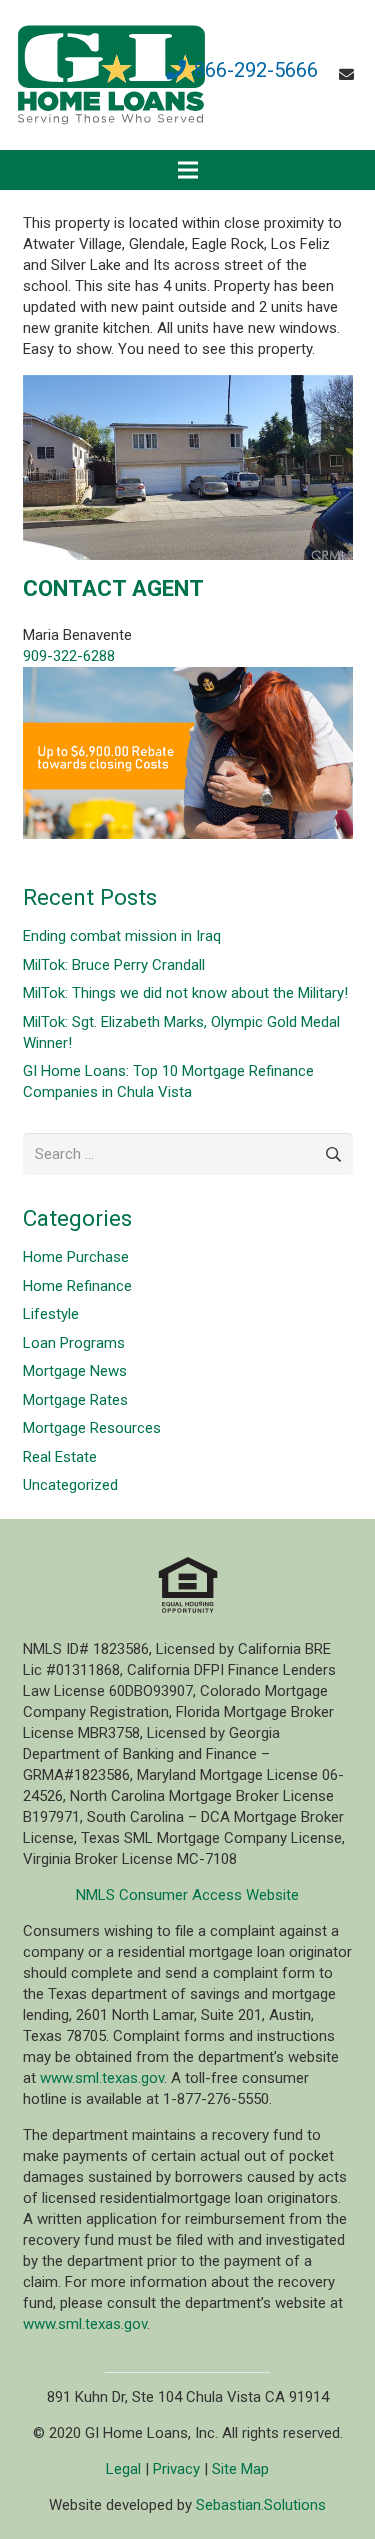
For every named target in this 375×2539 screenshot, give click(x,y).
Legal (123, 2469)
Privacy (176, 2469)
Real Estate (60, 1457)
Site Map (240, 2469)
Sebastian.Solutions (261, 2505)
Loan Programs (74, 1343)
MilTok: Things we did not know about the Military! (185, 993)
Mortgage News (75, 1371)
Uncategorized (70, 1485)
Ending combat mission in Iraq (122, 936)
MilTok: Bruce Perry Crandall (114, 965)
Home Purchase (76, 1257)
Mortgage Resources (92, 1428)
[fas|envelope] (349, 75)
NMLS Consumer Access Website (187, 1895)
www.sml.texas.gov (102, 2078)
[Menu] (188, 170)
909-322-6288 (69, 656)
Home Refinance (77, 1286)
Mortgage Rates (75, 1400)
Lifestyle (51, 1314)
